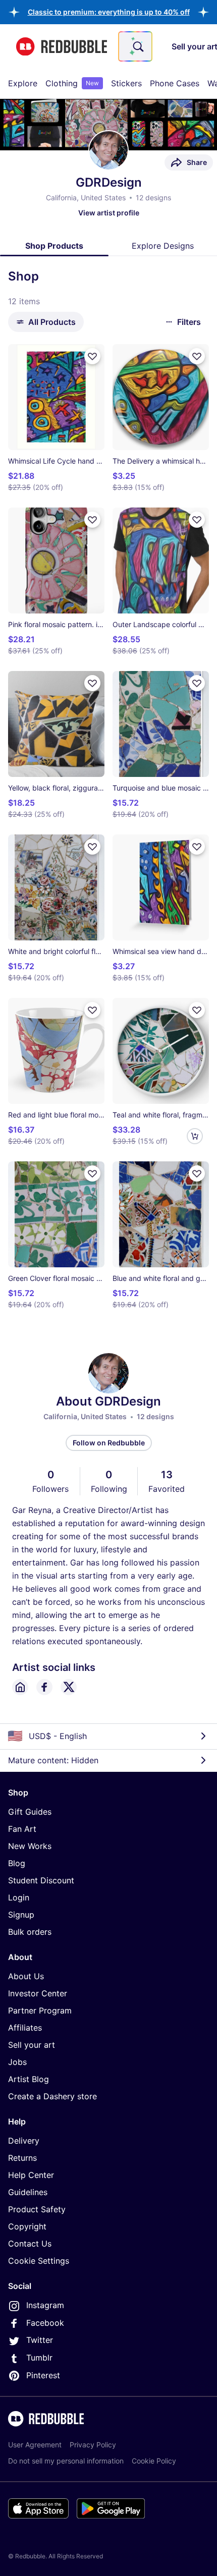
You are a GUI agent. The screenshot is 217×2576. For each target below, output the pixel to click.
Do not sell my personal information (66, 2461)
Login (19, 1897)
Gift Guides (30, 1812)
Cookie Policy (154, 2461)
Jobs (17, 2062)
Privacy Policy (93, 2445)
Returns (22, 2158)
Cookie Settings (39, 2261)
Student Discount (41, 1880)
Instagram (45, 2305)
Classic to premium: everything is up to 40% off (109, 12)
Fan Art (22, 1829)
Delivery (24, 2141)
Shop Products (54, 246)
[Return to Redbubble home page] (62, 47)
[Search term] (137, 46)
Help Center (31, 2175)
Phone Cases (175, 83)
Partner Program (40, 2010)
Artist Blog (29, 2079)
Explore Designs (163, 246)
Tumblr (39, 2358)
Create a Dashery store (52, 2096)
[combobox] (135, 46)
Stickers (126, 83)
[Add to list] (92, 356)
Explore (23, 83)
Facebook (45, 2323)
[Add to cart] (195, 1136)
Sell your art (32, 2045)
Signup (21, 1915)
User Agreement (35, 2445)
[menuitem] (23, 83)
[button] (109, 12)
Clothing (72, 83)
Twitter (40, 2340)
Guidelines (28, 2192)
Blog (17, 1863)
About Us (26, 1976)
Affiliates (25, 2028)
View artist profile (109, 213)
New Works (30, 1846)
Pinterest (43, 2375)
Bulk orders (30, 1932)
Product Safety (37, 2209)
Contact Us (30, 2244)
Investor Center (38, 1993)
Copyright (27, 2226)
